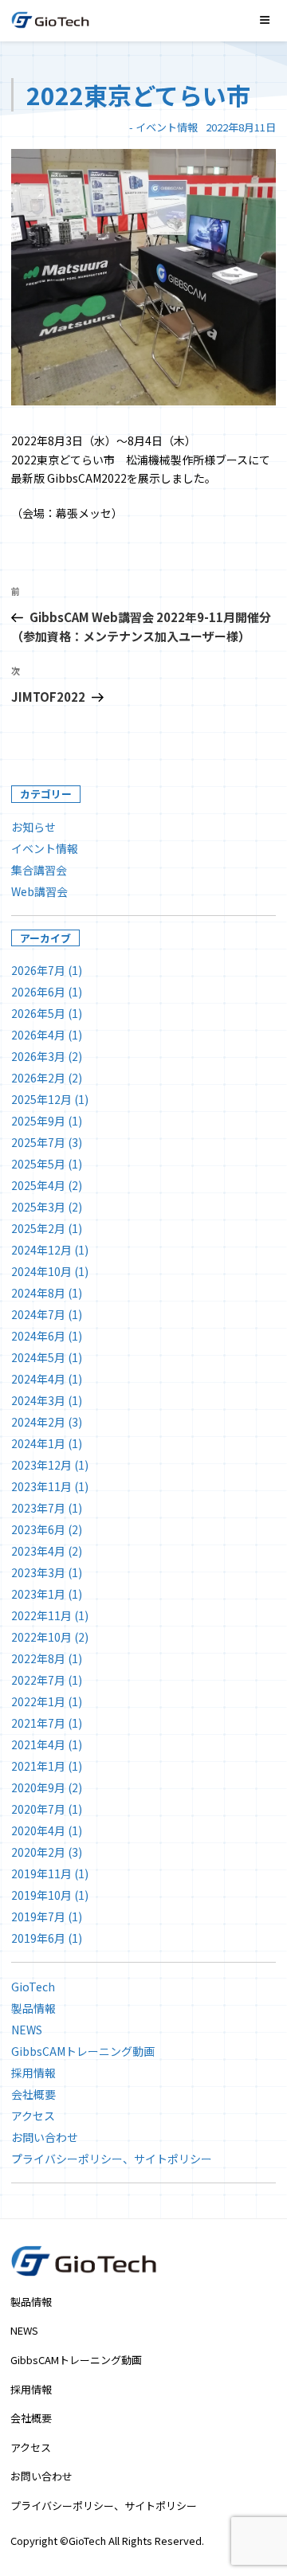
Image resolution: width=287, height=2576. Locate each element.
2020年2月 (38, 1852)
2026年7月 (38, 970)
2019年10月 (41, 1895)
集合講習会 (39, 870)
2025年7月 (38, 1142)
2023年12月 (41, 1465)
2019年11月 (41, 1873)
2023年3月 (38, 1572)
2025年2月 (38, 1228)
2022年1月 (38, 1701)
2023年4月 (38, 1551)
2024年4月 (38, 1379)
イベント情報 (167, 127)
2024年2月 (38, 1422)
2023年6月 (38, 1529)
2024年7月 (38, 1314)
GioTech (33, 1987)
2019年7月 (38, 1916)
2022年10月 (41, 1637)
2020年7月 (38, 1809)
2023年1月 (38, 1594)
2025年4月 (38, 1185)
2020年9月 (38, 1787)
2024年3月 (38, 1400)
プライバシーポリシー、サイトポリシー (112, 2159)
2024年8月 (38, 1293)
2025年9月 (38, 1121)
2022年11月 (41, 1615)
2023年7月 (38, 1508)
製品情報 (33, 2008)
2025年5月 (38, 1164)
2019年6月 (38, 1938)
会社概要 (33, 2094)
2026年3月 (38, 1056)
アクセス (33, 2116)
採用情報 (33, 2073)
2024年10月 (41, 1271)
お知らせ (33, 827)
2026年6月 (38, 992)
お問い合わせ (45, 2137)
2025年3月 (38, 1207)
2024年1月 (38, 1443)
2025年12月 (41, 1099)
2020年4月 (38, 1830)
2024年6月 (38, 1336)
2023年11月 (41, 1486)
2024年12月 (41, 1250)
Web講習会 (39, 891)
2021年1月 (38, 1766)
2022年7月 (38, 1680)
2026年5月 (38, 1013)
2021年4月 (38, 1744)
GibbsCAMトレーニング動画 (83, 2051)
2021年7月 (38, 1723)
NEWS (27, 2030)
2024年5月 (38, 1357)
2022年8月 (38, 1658)
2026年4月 (38, 1035)
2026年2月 (38, 1078)
